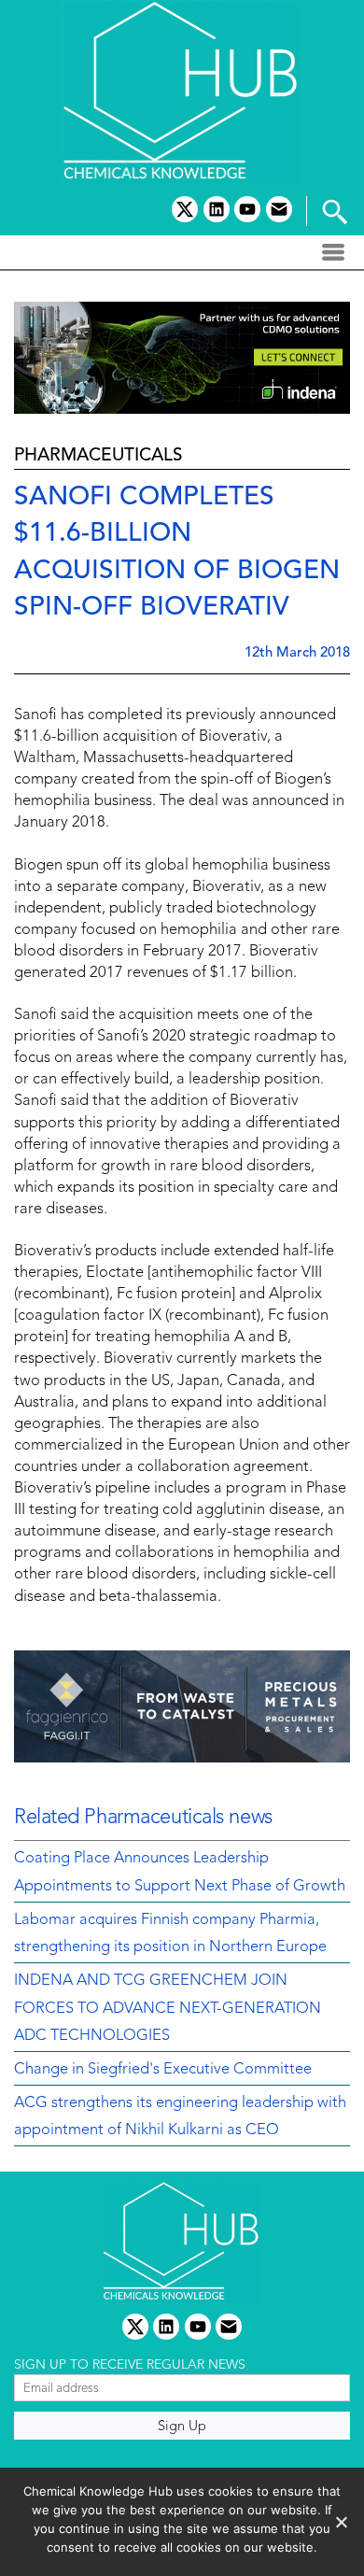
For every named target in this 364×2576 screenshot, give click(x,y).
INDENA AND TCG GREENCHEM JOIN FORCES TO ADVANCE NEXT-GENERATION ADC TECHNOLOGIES (168, 2009)
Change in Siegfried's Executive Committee (163, 2070)
